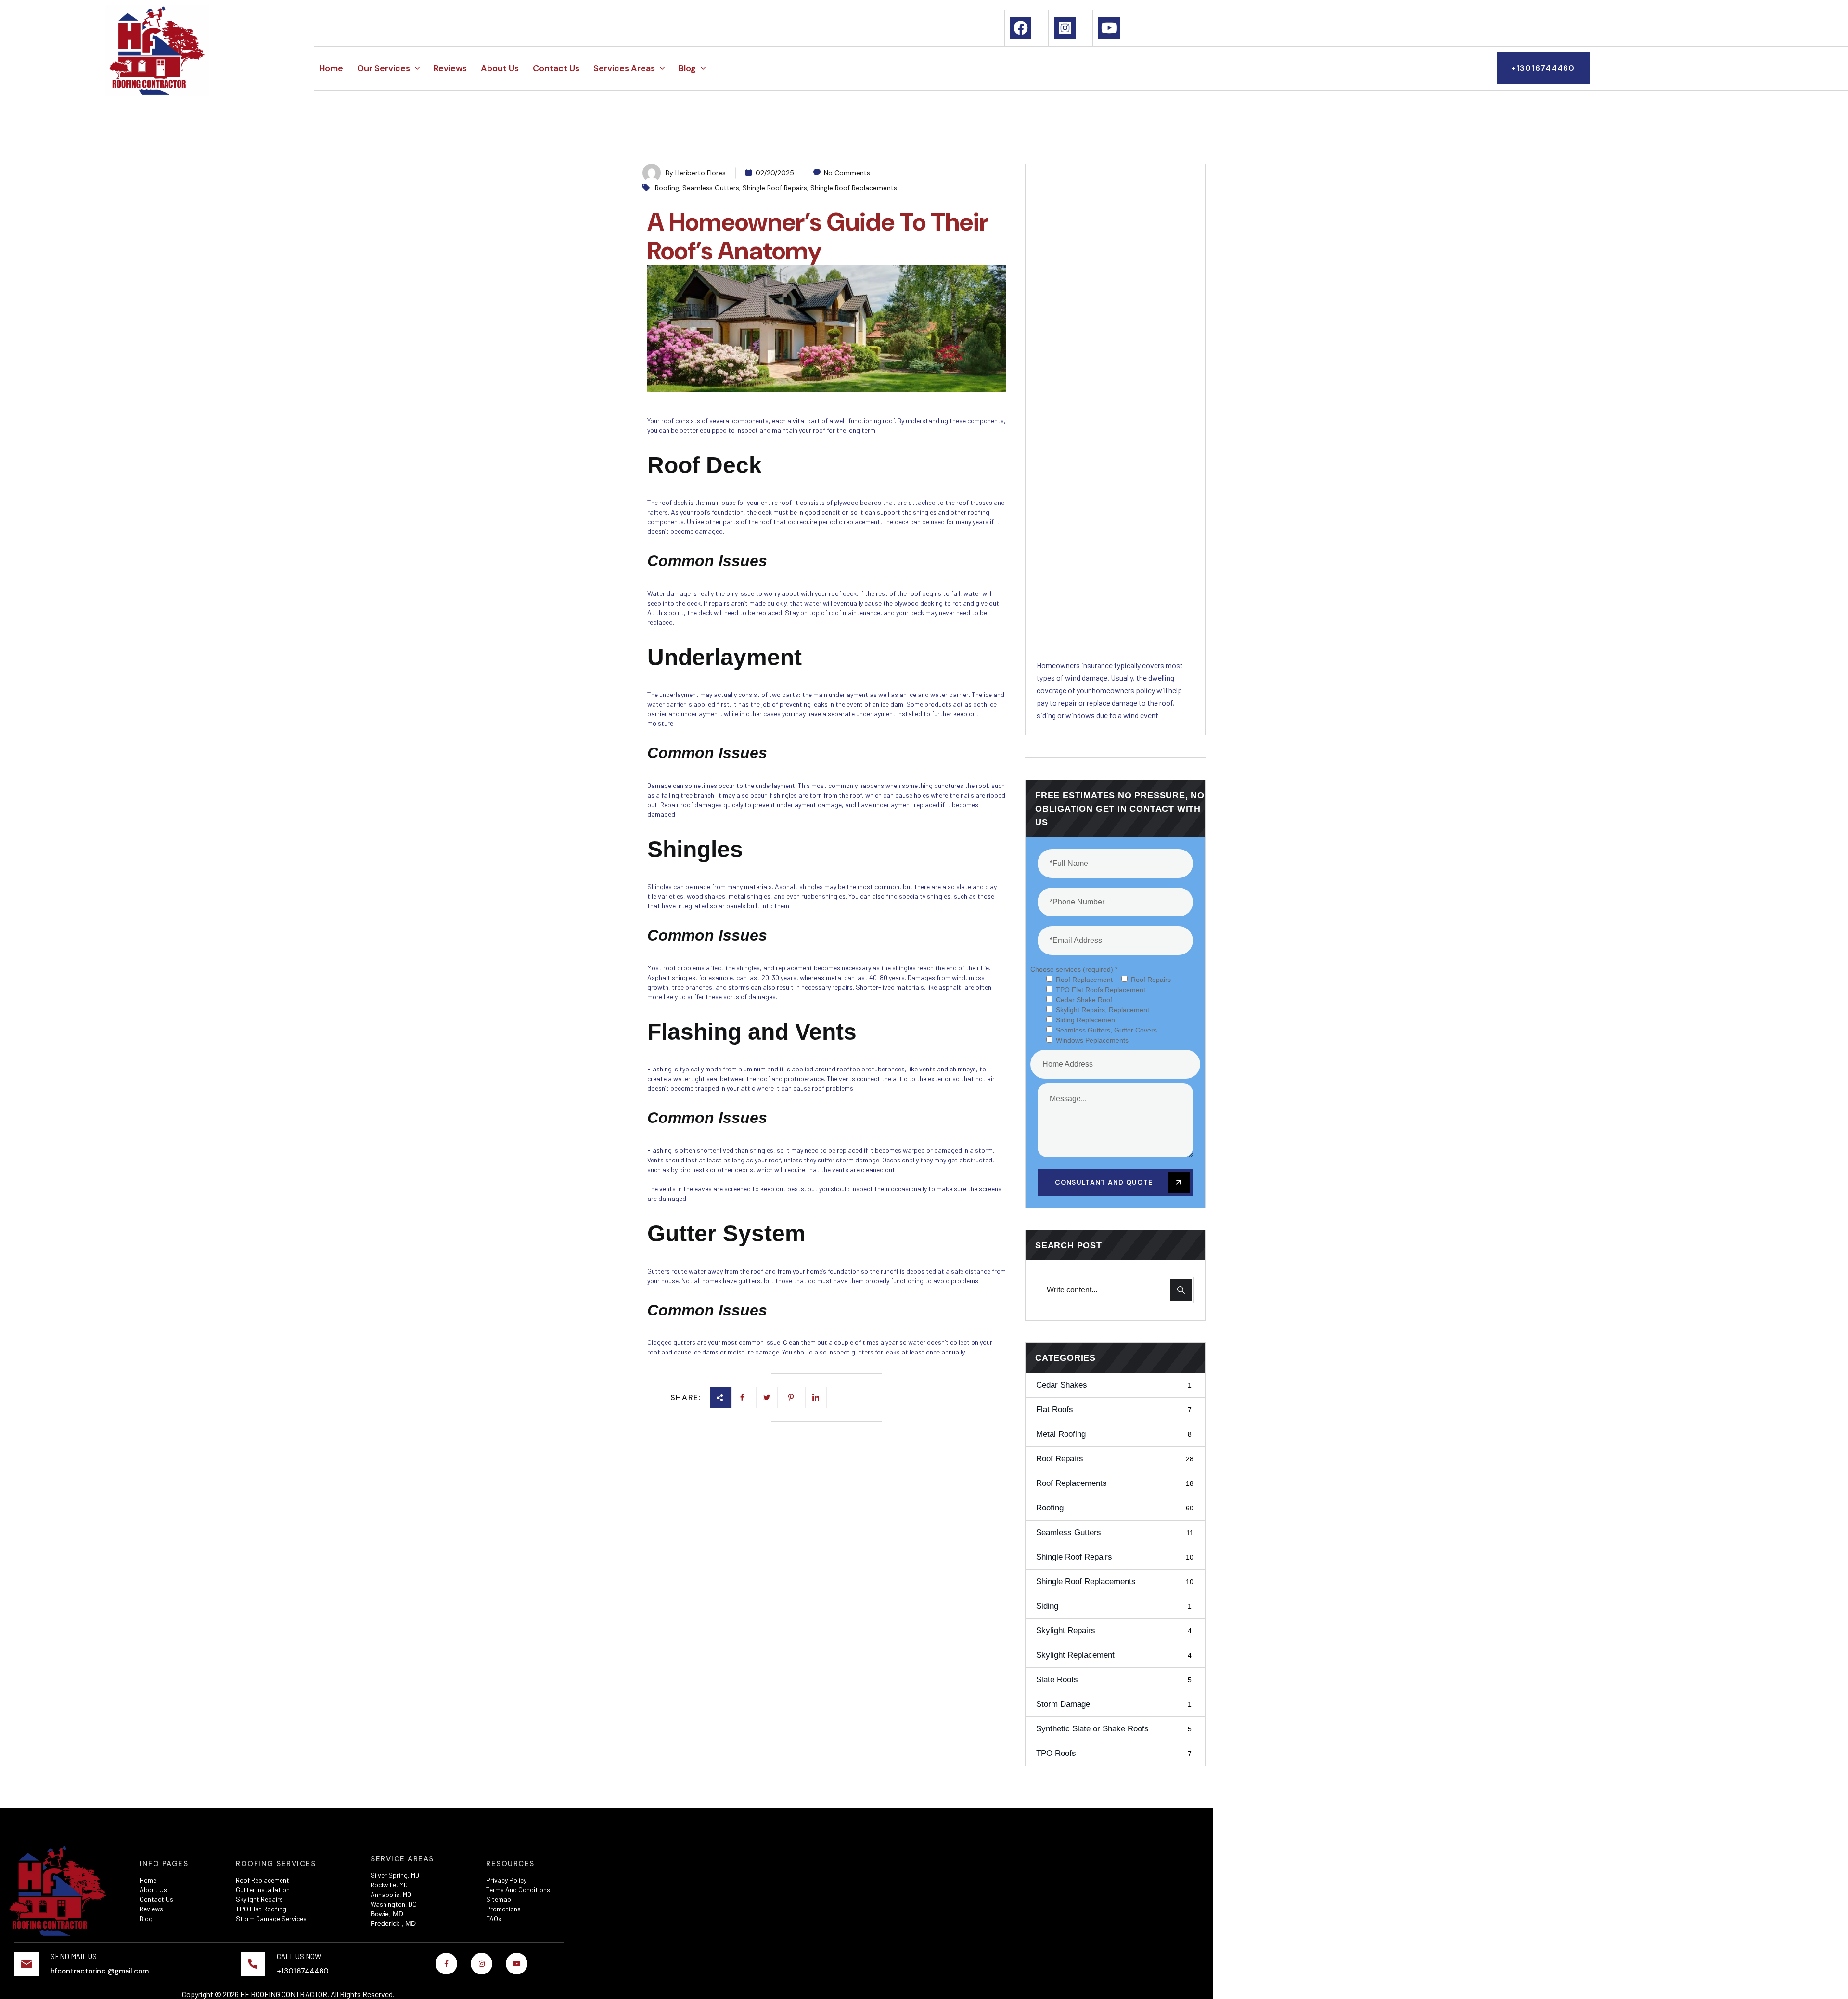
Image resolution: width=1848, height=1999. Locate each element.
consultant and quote (1105, 1182)
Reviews (151, 1909)
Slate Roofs (1114, 1680)
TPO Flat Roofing (261, 1909)
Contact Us (156, 1899)
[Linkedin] (791, 1398)
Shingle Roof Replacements (854, 188)
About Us (153, 1889)
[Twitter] (767, 1398)
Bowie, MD (387, 1914)
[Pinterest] (816, 1398)
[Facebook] (742, 1398)
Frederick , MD (393, 1923)
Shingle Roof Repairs (775, 188)
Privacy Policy (506, 1880)
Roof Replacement (263, 1880)
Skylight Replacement (1114, 1655)
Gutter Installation (263, 1889)
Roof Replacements (1115, 1483)
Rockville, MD (389, 1885)
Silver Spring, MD (395, 1875)
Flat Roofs (1114, 1410)
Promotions (503, 1909)
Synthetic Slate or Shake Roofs (1114, 1729)
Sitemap (499, 1899)
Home (148, 1880)
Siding (1114, 1606)
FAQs (494, 1918)
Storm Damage (1114, 1704)
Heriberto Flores (700, 173)
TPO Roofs (1114, 1753)
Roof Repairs (1115, 1459)
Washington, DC (394, 1904)
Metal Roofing (1114, 1434)
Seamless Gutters (711, 188)
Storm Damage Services (271, 1918)
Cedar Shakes (1114, 1385)
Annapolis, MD (391, 1894)
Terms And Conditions (518, 1889)
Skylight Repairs (1114, 1631)
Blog (146, 1918)
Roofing (667, 188)
